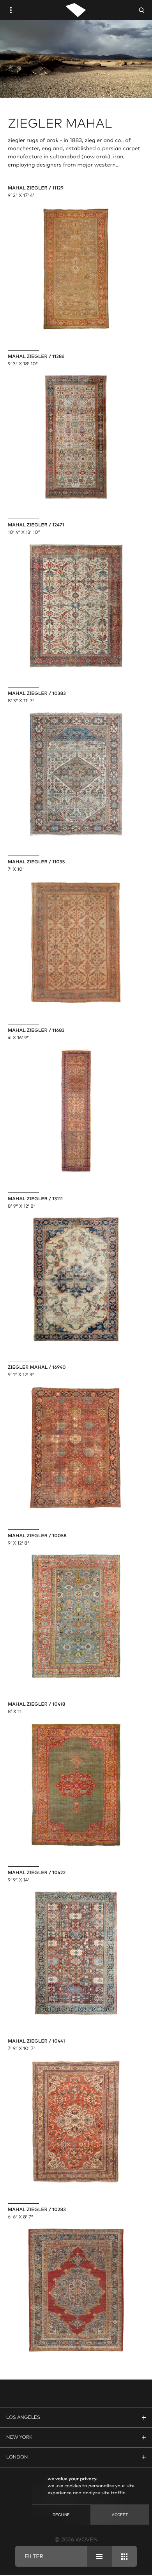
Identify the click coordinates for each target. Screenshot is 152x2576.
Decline (61, 2515)
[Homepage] (76, 10)
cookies (72, 2486)
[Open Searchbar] (141, 10)
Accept (120, 2515)
